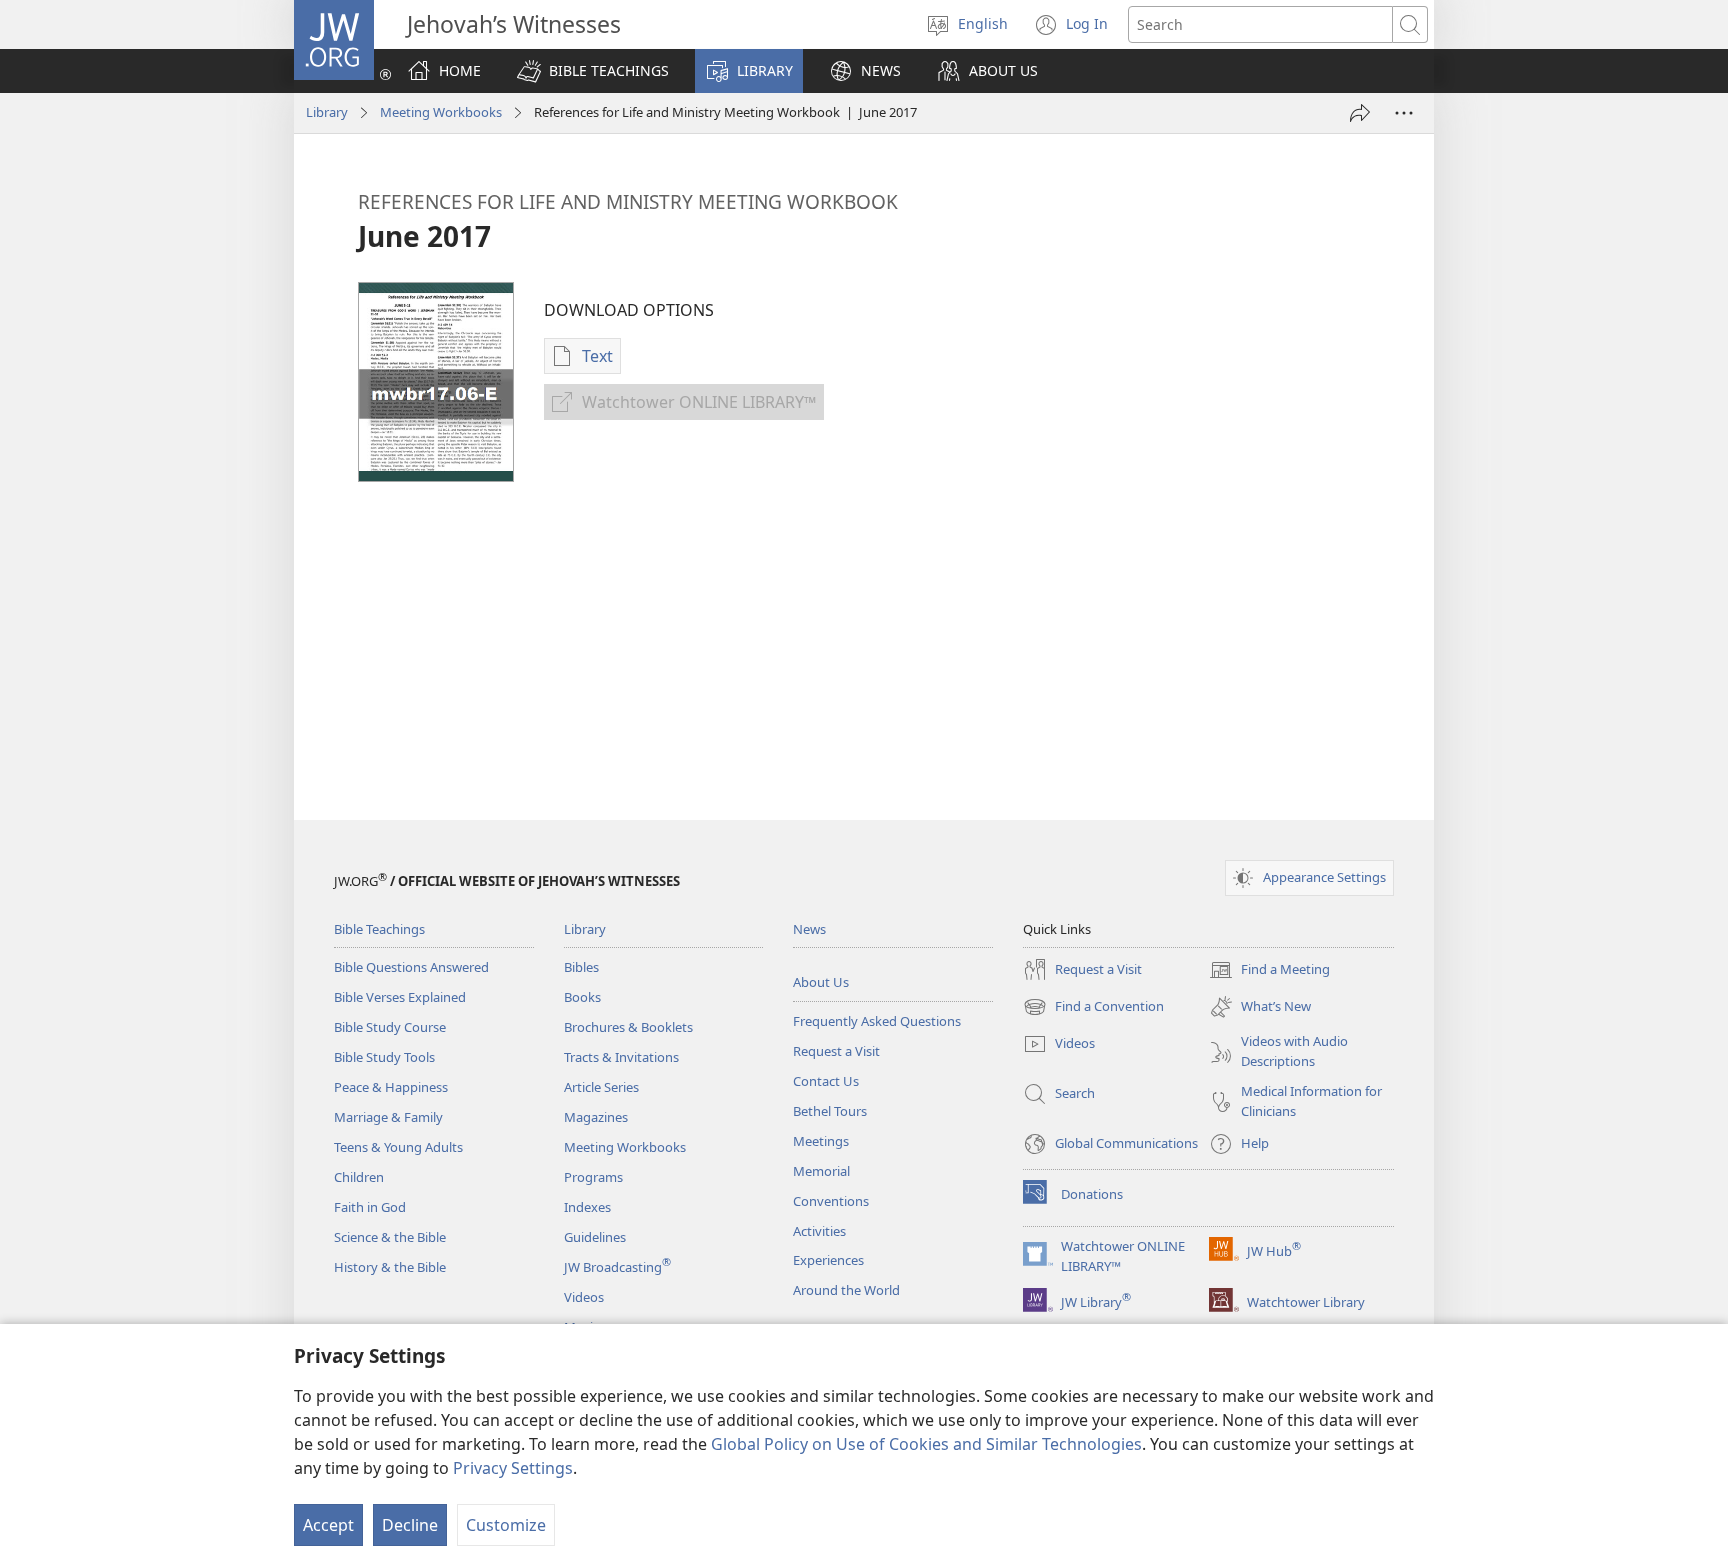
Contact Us (826, 1081)
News (809, 929)
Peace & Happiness (391, 1087)
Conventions (831, 1201)
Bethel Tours (830, 1111)
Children (359, 1177)
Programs (593, 1177)
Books (582, 997)
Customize (506, 1525)
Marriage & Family (388, 1117)
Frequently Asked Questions (877, 1021)
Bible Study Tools (384, 1057)
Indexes (587, 1207)
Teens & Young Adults (398, 1147)
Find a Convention (1093, 1008)
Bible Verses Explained (400, 997)
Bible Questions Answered (411, 967)
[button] (593, 71)
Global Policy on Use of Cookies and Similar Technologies (926, 1444)
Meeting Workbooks (441, 112)
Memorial (821, 1171)
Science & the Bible (390, 1237)
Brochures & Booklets (628, 1027)
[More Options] (1404, 113)
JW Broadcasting (617, 1267)
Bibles (581, 967)
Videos (584, 1297)
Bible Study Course (390, 1027)
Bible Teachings (379, 929)
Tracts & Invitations (621, 1057)
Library (327, 112)
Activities (819, 1231)
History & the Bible (390, 1267)
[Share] (1360, 113)
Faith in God (370, 1207)
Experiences (828, 1260)
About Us (821, 982)
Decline (410, 1525)
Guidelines (595, 1237)
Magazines (596, 1117)
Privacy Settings (513, 1468)
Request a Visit (836, 1051)
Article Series (601, 1087)
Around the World (846, 1290)
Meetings (821, 1141)
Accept (328, 1525)
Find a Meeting (1269, 971)
